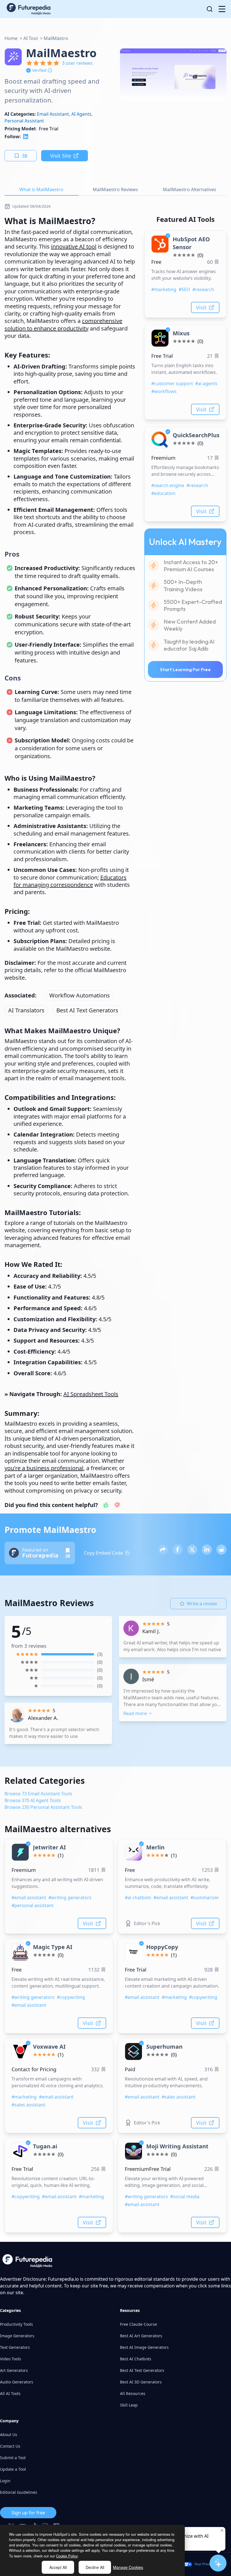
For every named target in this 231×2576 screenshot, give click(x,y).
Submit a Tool (13, 2458)
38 (25, 156)
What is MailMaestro (41, 189)
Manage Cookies (128, 2567)
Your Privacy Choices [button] (211, 2564)
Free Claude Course (138, 2324)
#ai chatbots (138, 1898)
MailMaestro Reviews (115, 189)
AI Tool (31, 38)
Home (11, 38)
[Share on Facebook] (177, 1550)
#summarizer (205, 1898)
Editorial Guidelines (19, 2492)
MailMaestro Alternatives (190, 189)
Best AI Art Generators (141, 2336)
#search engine (168, 485)
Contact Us (10, 2446)
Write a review (202, 1604)
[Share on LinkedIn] (207, 1550)
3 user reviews (77, 63)
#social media (185, 2196)
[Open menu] (222, 9)
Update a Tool (13, 2469)
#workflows (164, 391)
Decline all (95, 2567)
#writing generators (70, 1898)
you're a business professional (44, 1468)
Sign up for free (28, 2513)
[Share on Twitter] (192, 1550)
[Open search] (210, 9)
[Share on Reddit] (221, 1550)
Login (5, 2481)
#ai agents (206, 383)
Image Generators (17, 2336)
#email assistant (29, 1898)
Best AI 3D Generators (141, 2382)
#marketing (164, 289)
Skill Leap (129, 2405)
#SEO (184, 289)
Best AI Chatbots (136, 2359)
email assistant (53, 114)
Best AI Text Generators (87, 1010)
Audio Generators (17, 2382)
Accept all (58, 2567)
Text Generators (15, 2347)
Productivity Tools (16, 2324)
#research (203, 289)
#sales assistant (28, 2105)
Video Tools (11, 2359)
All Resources (133, 2393)
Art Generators (14, 2370)
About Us (9, 2435)
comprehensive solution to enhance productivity (63, 324)
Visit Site (61, 156)
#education (163, 493)
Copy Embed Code (103, 1553)
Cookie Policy (67, 2556)
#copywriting (71, 1997)
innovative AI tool (74, 246)
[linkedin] (26, 137)
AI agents (81, 114)
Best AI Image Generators (144, 2347)
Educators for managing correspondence (70, 881)
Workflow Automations (80, 995)
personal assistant (24, 121)
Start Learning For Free (185, 669)
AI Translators (26, 1010)
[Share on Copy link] (163, 1550)
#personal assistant (33, 1905)
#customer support (172, 383)
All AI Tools (10, 2393)
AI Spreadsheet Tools (91, 1394)
